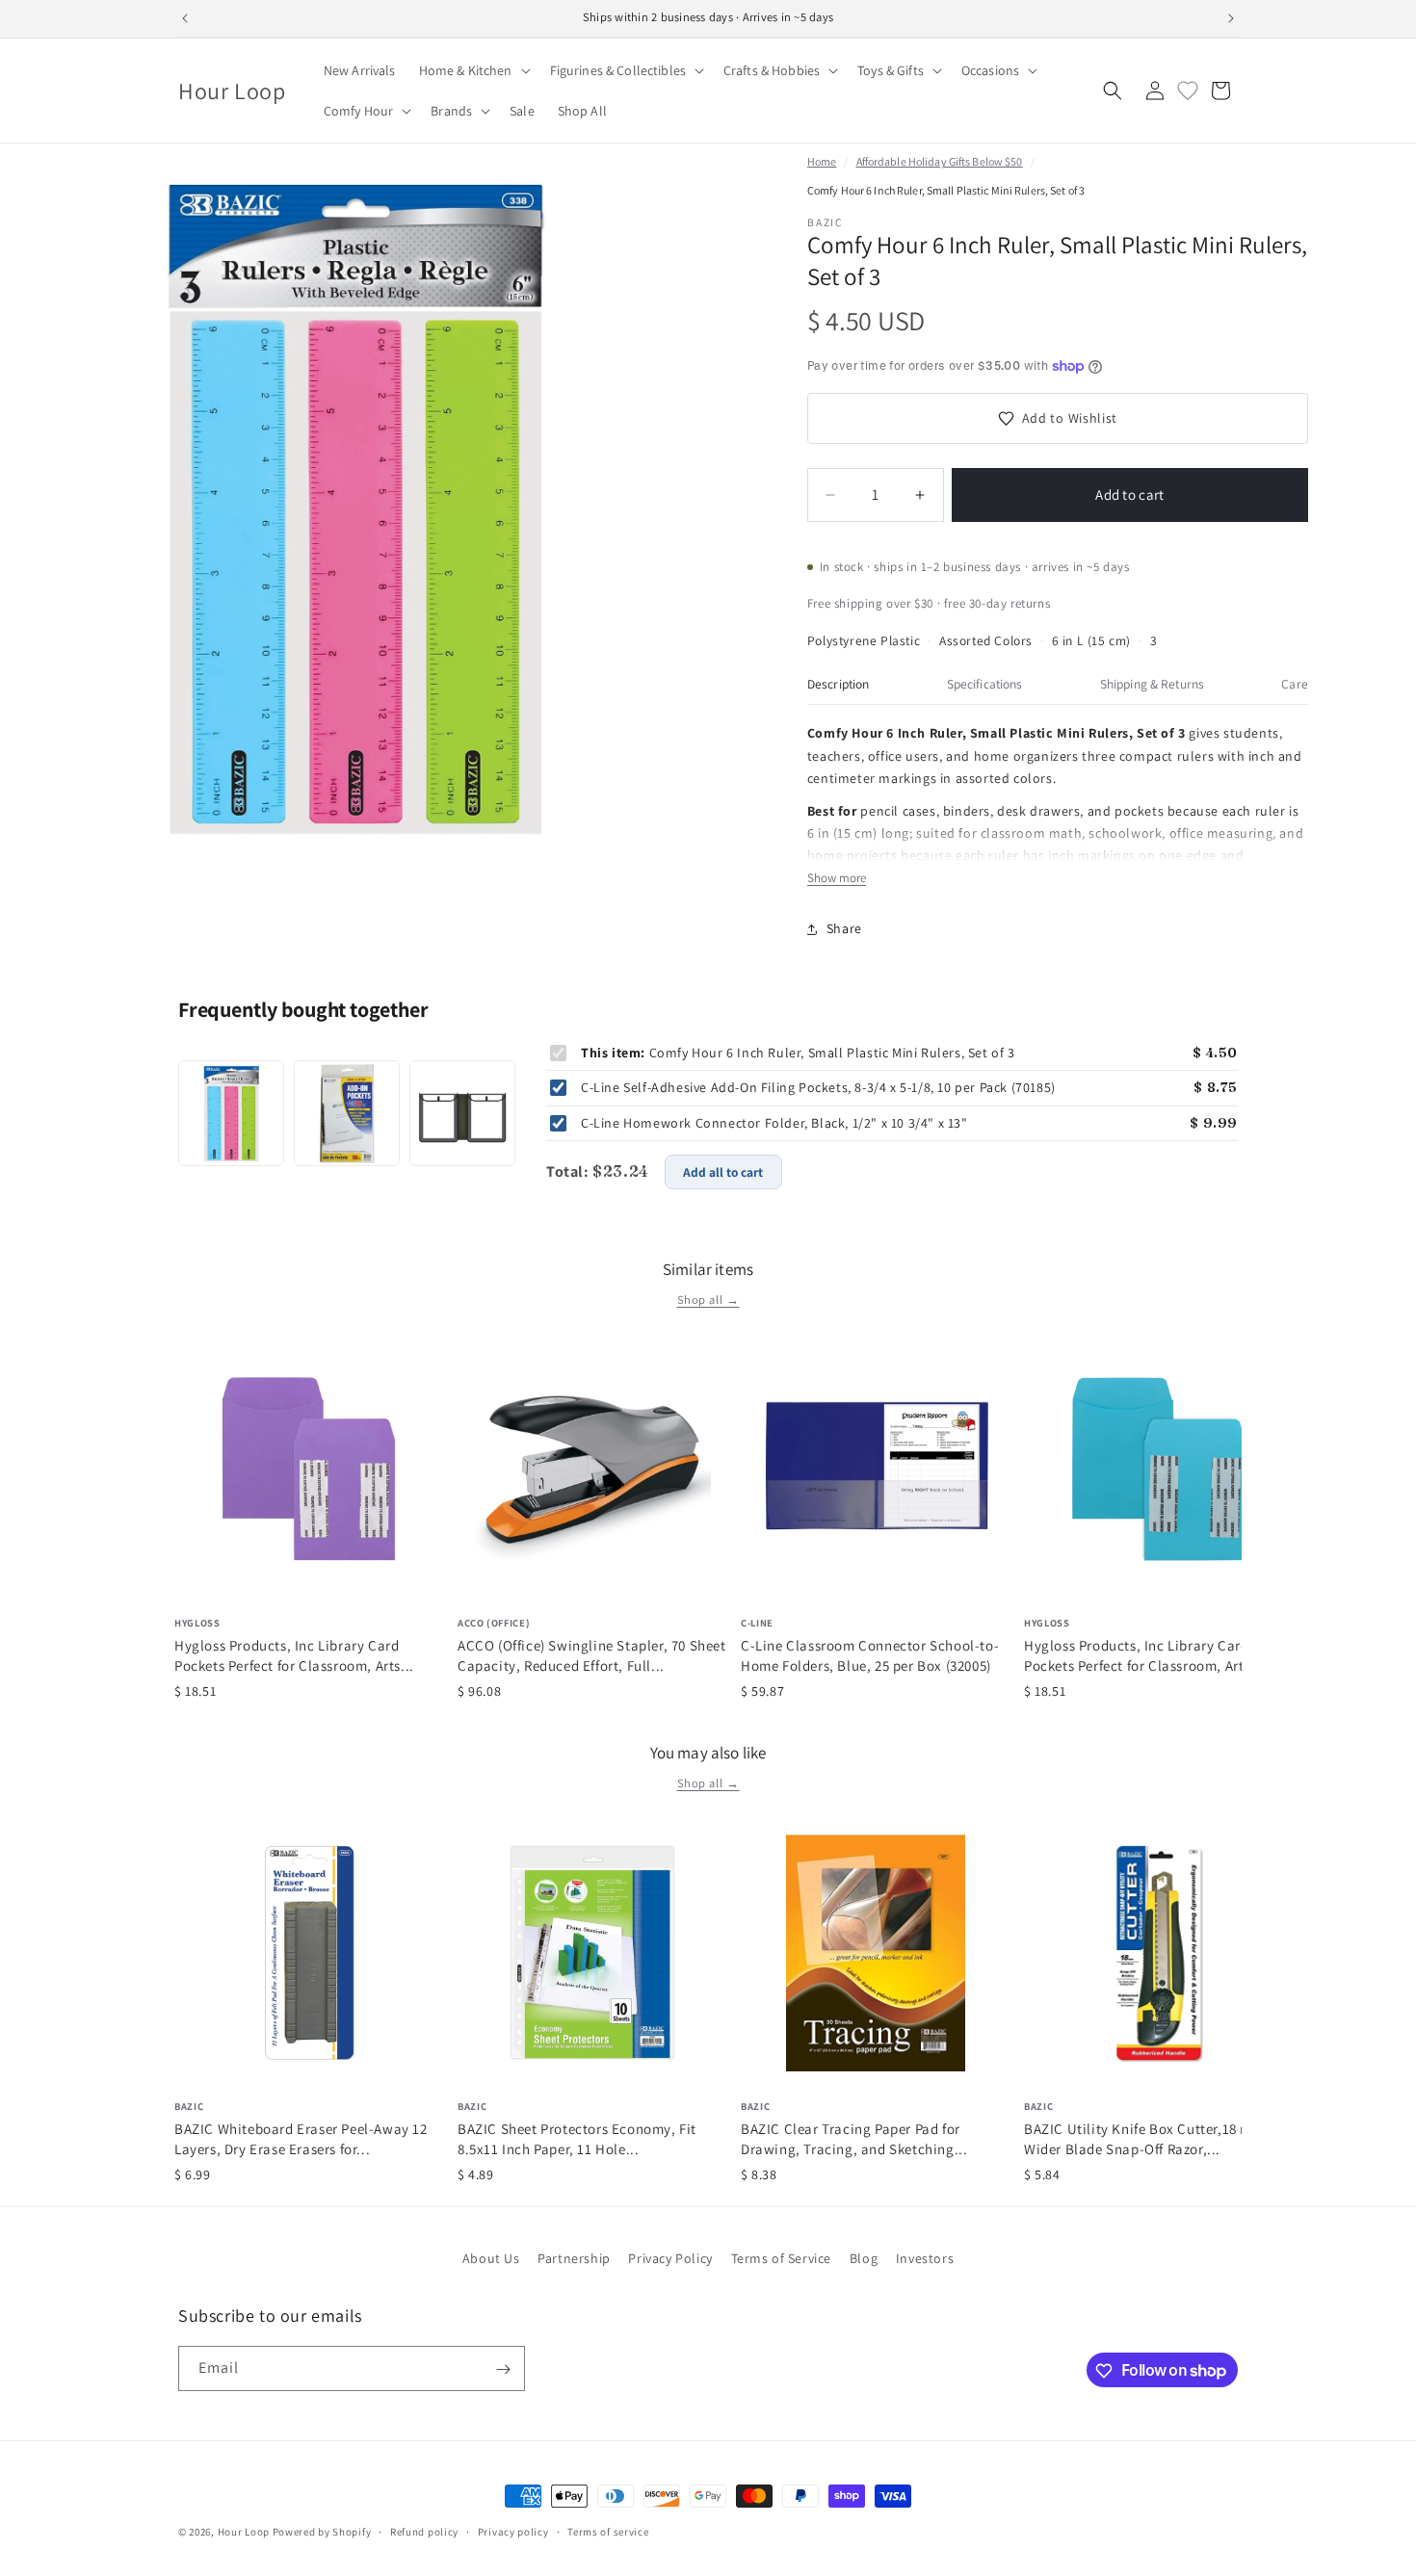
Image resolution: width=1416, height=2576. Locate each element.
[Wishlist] (1188, 91)
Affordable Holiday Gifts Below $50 (940, 161)
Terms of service (608, 2531)
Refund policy (424, 2531)
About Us (491, 2258)
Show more (837, 878)
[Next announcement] (1231, 18)
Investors (925, 2258)
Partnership (574, 2258)
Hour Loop (244, 2532)
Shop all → (708, 1300)
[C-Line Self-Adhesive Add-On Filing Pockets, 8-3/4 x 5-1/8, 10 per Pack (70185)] (347, 1113)
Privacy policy (513, 2531)
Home (822, 161)
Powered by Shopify (322, 2532)
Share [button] (844, 928)
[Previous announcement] (185, 18)
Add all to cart (723, 1172)
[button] (473, 70)
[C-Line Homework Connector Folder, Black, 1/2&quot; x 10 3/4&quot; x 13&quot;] (462, 1113)
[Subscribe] (503, 2369)
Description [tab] (839, 684)
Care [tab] (1295, 684)
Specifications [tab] (985, 684)
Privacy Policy (670, 2258)
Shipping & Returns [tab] (1152, 684)
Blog (864, 2258)
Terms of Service (782, 2258)
